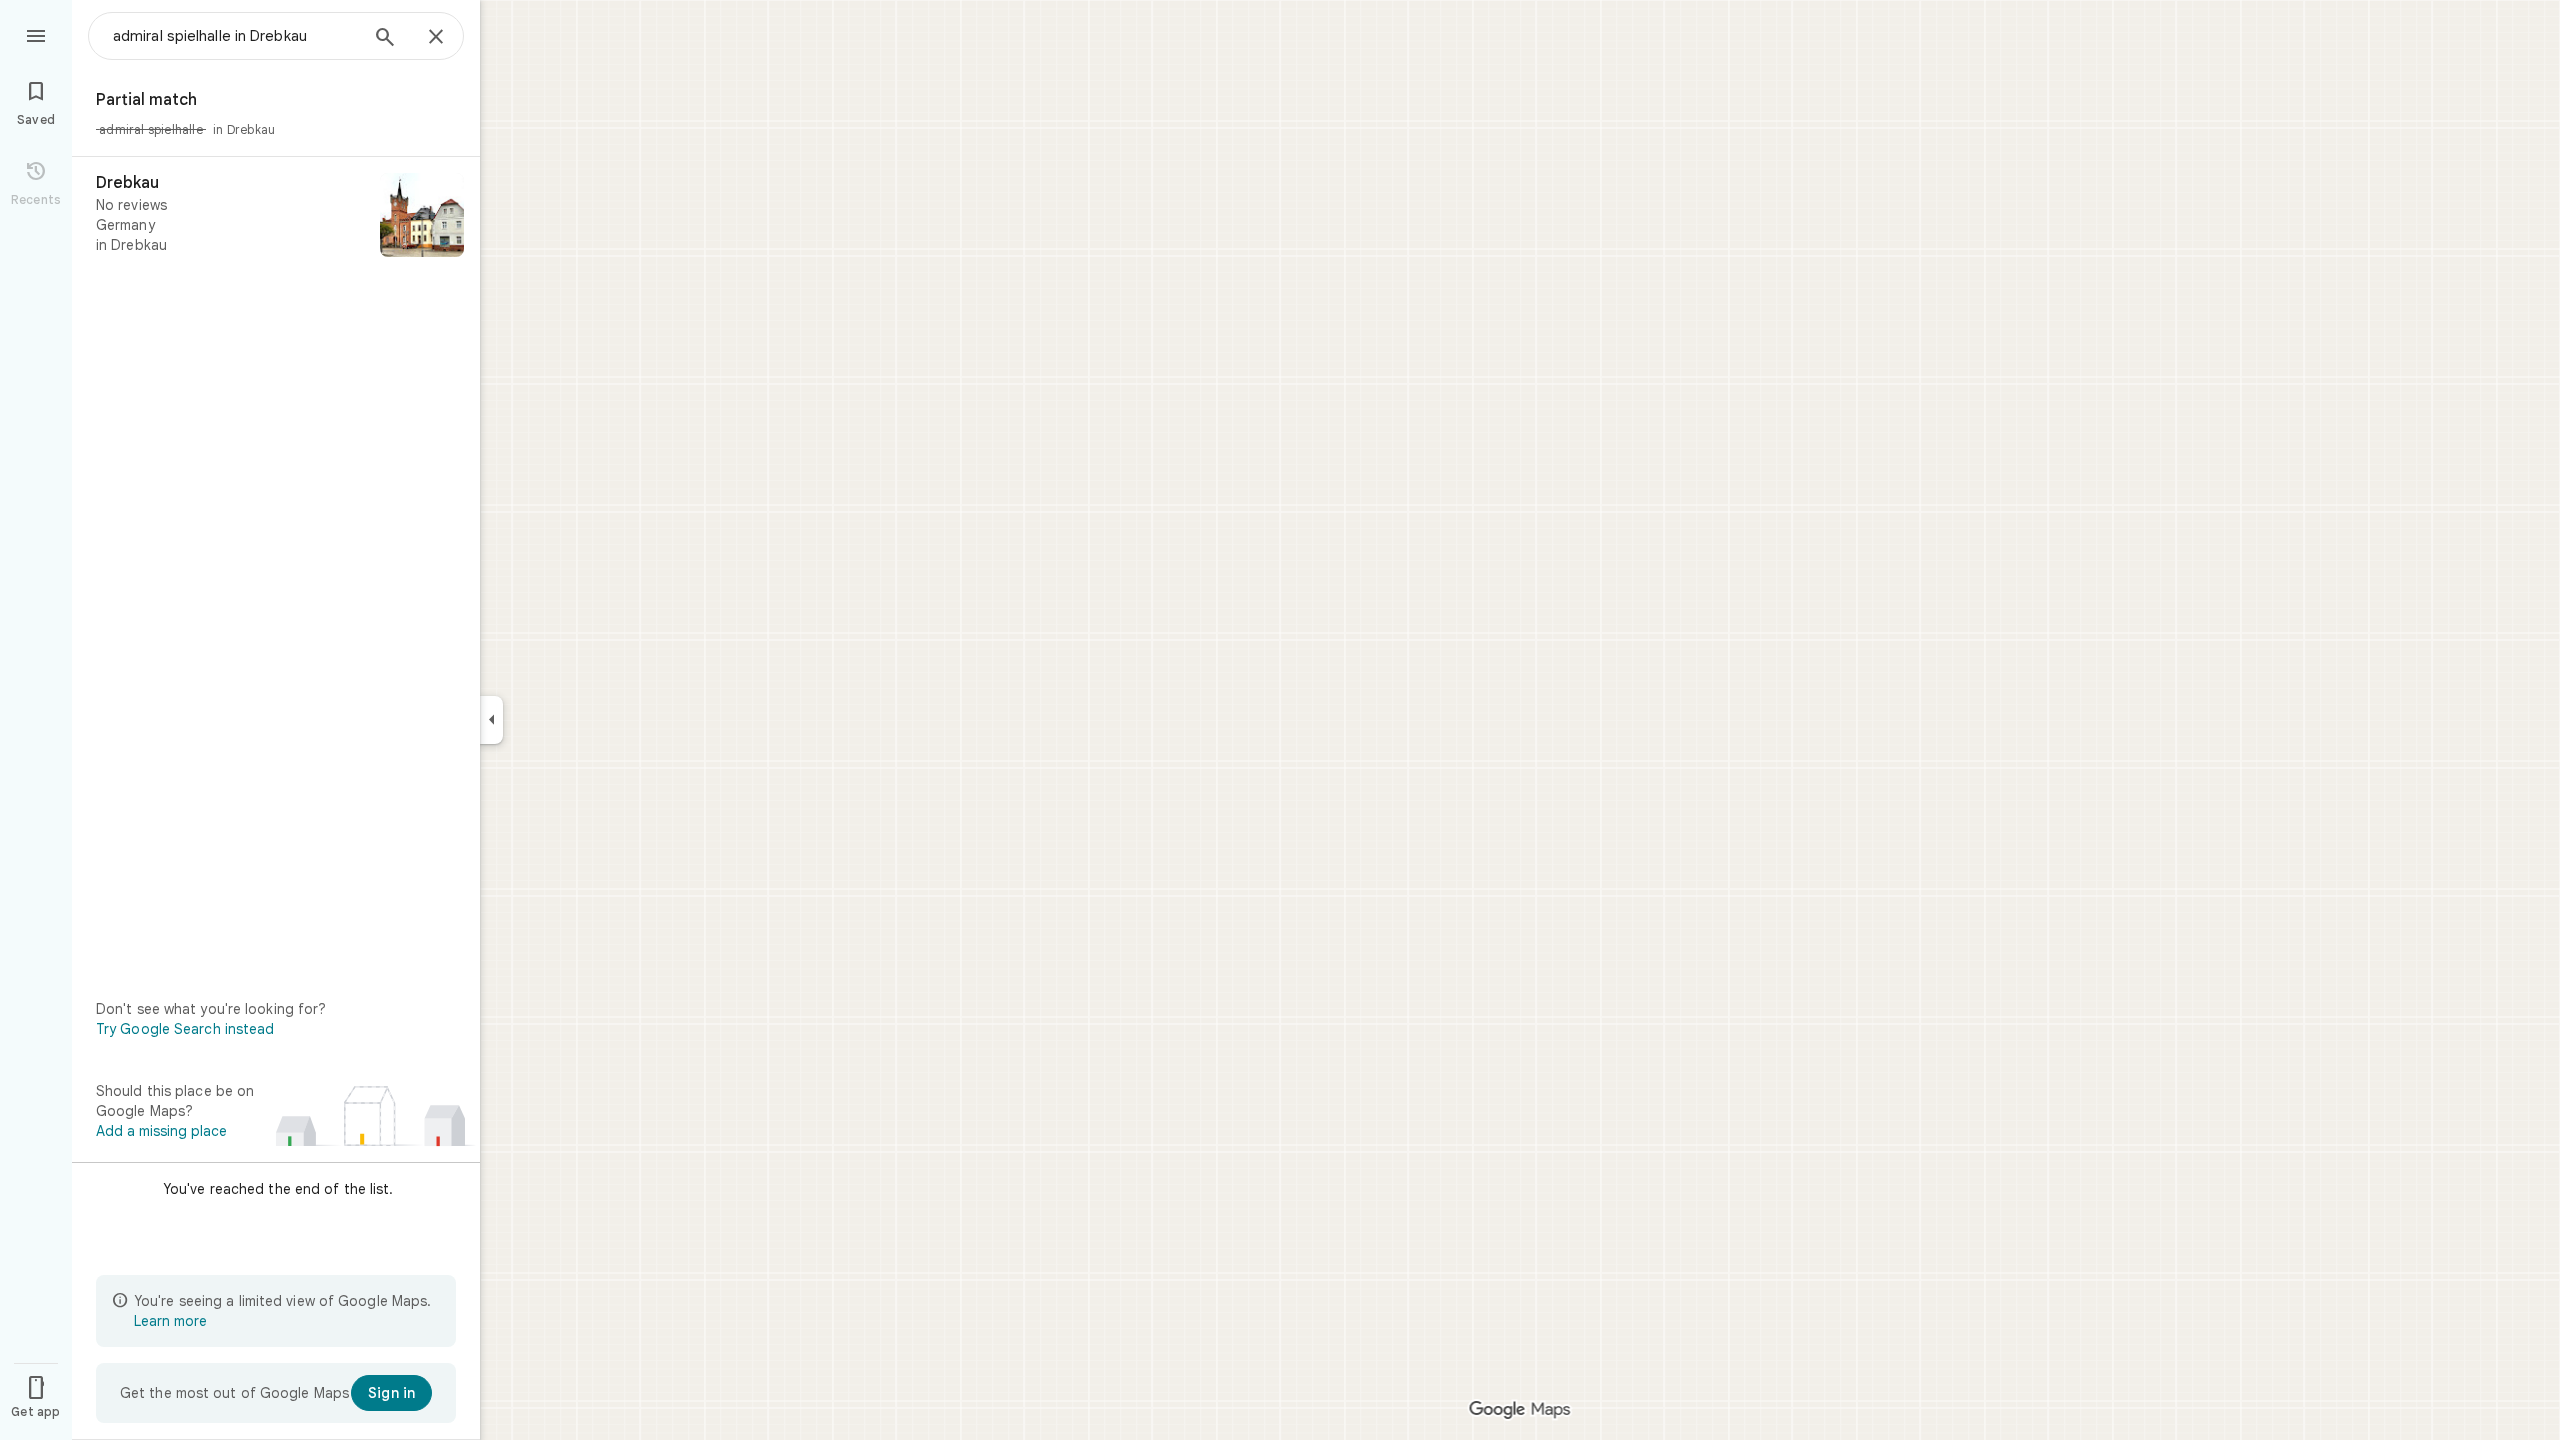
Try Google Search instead (185, 1029)
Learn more (170, 1321)
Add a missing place (161, 1131)
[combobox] (235, 36)
